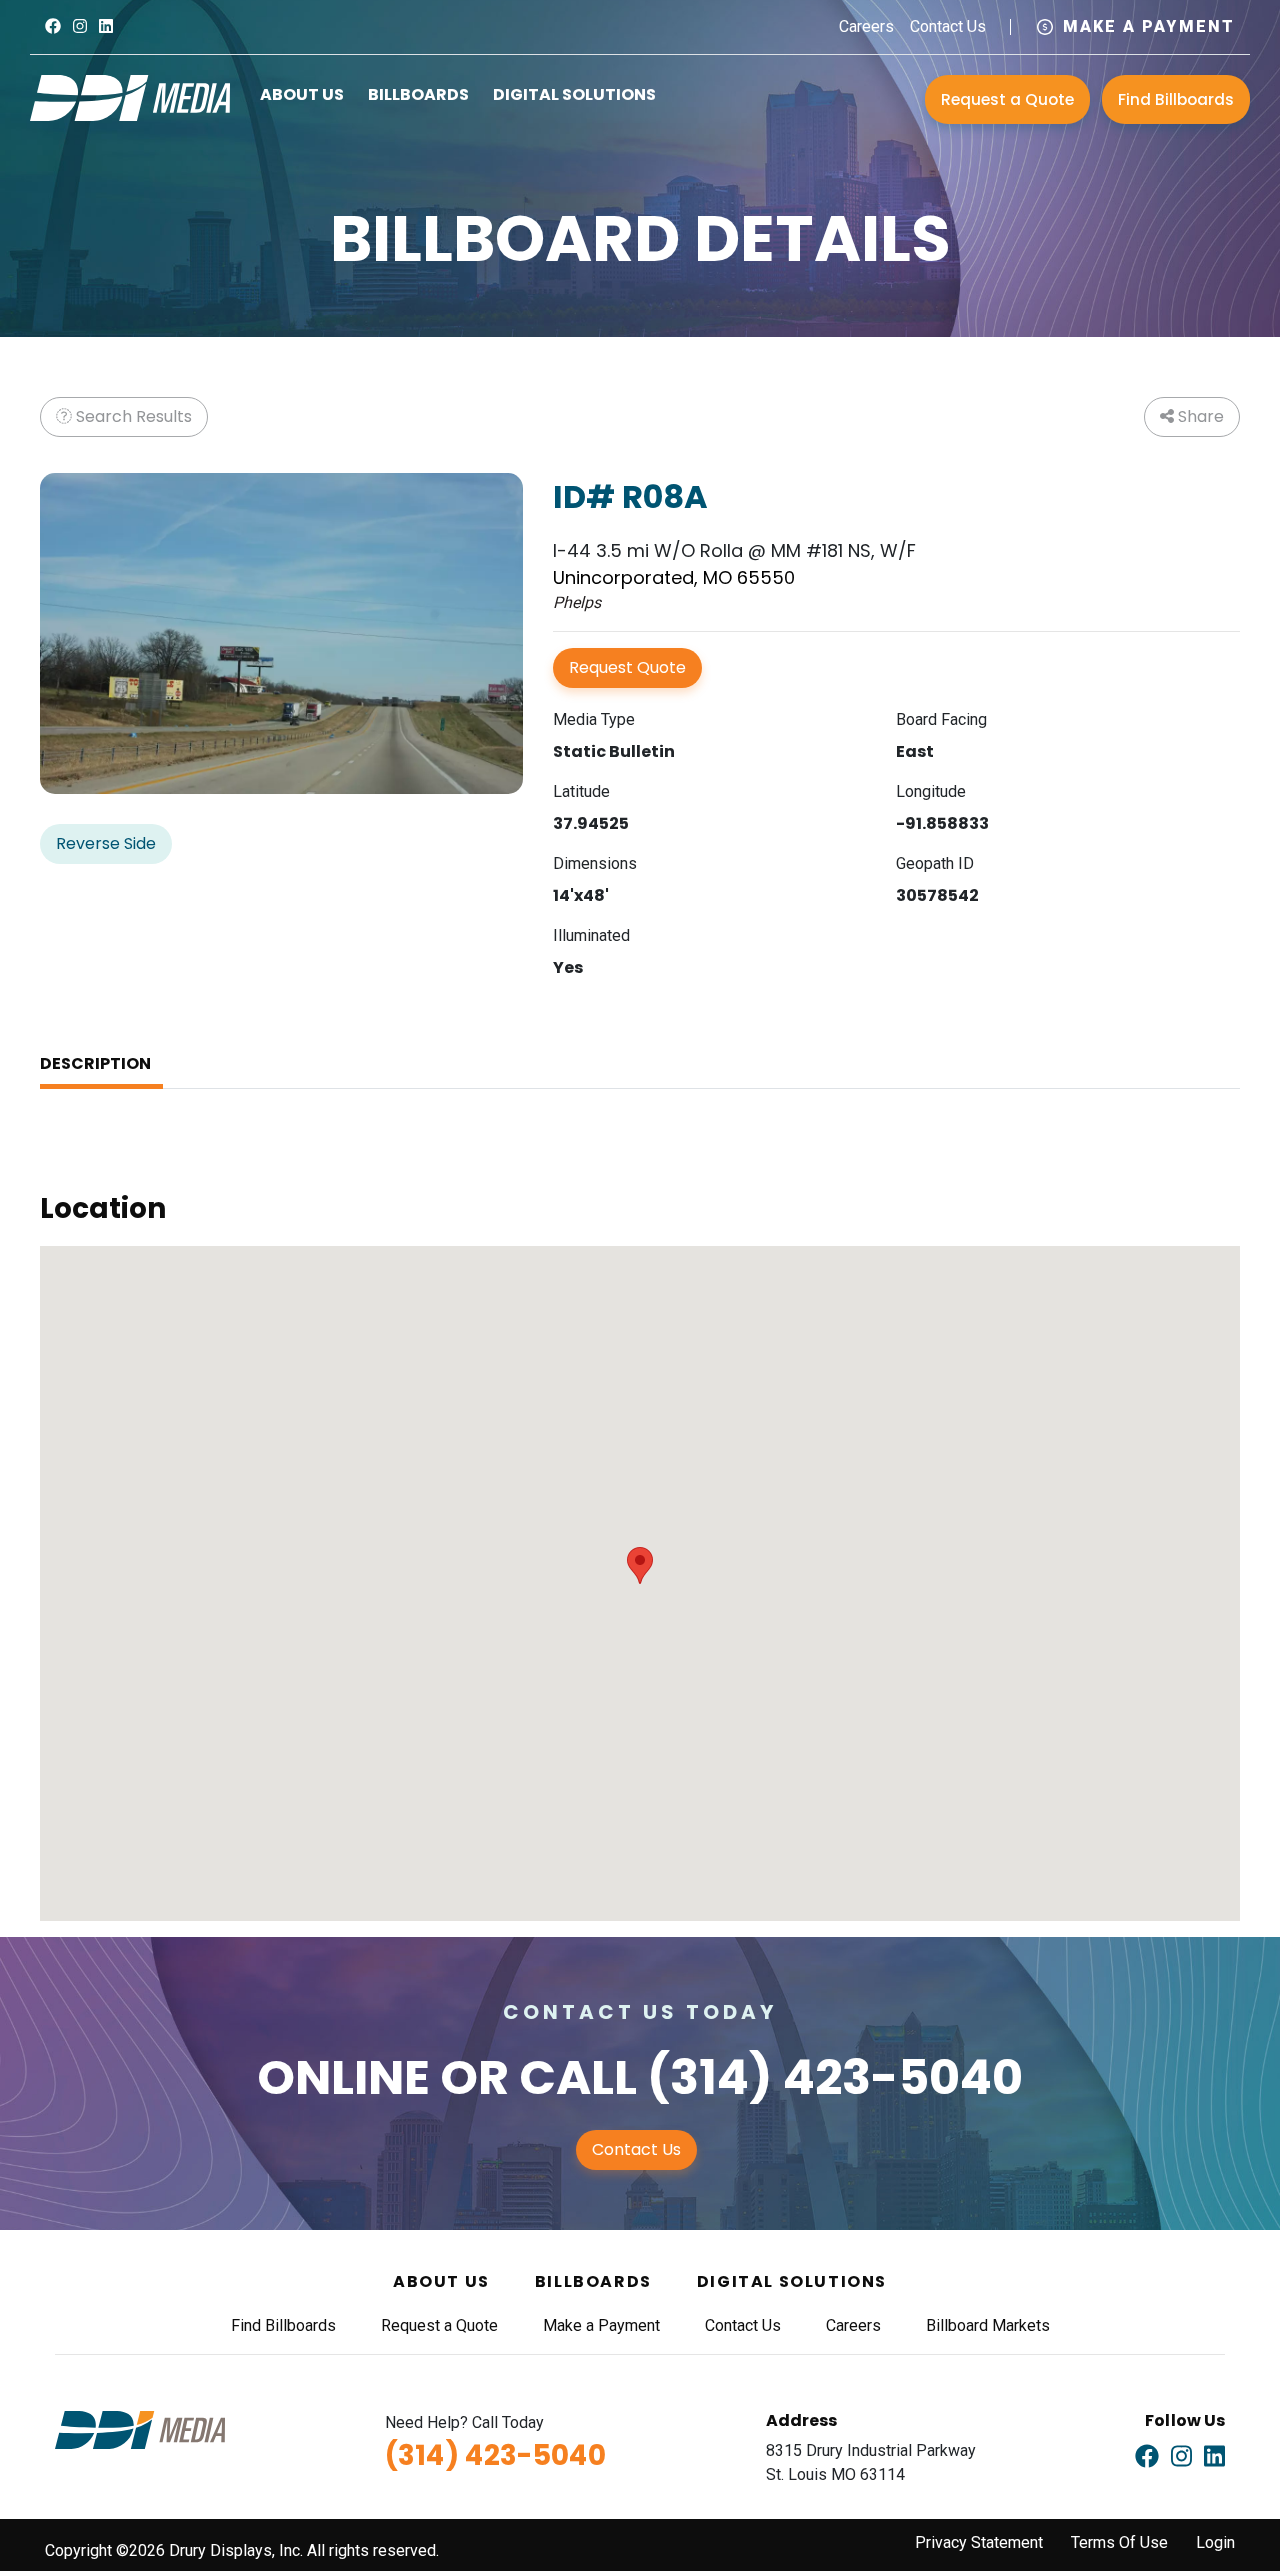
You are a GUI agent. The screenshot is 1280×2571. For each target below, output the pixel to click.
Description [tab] (95, 1063)
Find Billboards (1176, 99)
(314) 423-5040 (835, 2077)
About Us (302, 94)
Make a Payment (1149, 26)
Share (1199, 416)
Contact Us (948, 26)
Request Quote (627, 667)
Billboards (418, 94)
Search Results (132, 416)
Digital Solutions (574, 94)
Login (1215, 2542)
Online (343, 2077)
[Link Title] (53, 26)
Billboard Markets (988, 2325)
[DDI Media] (130, 96)
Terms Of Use (1119, 2542)
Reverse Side (106, 843)
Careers (866, 26)
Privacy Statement (979, 2542)
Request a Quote (1007, 99)
